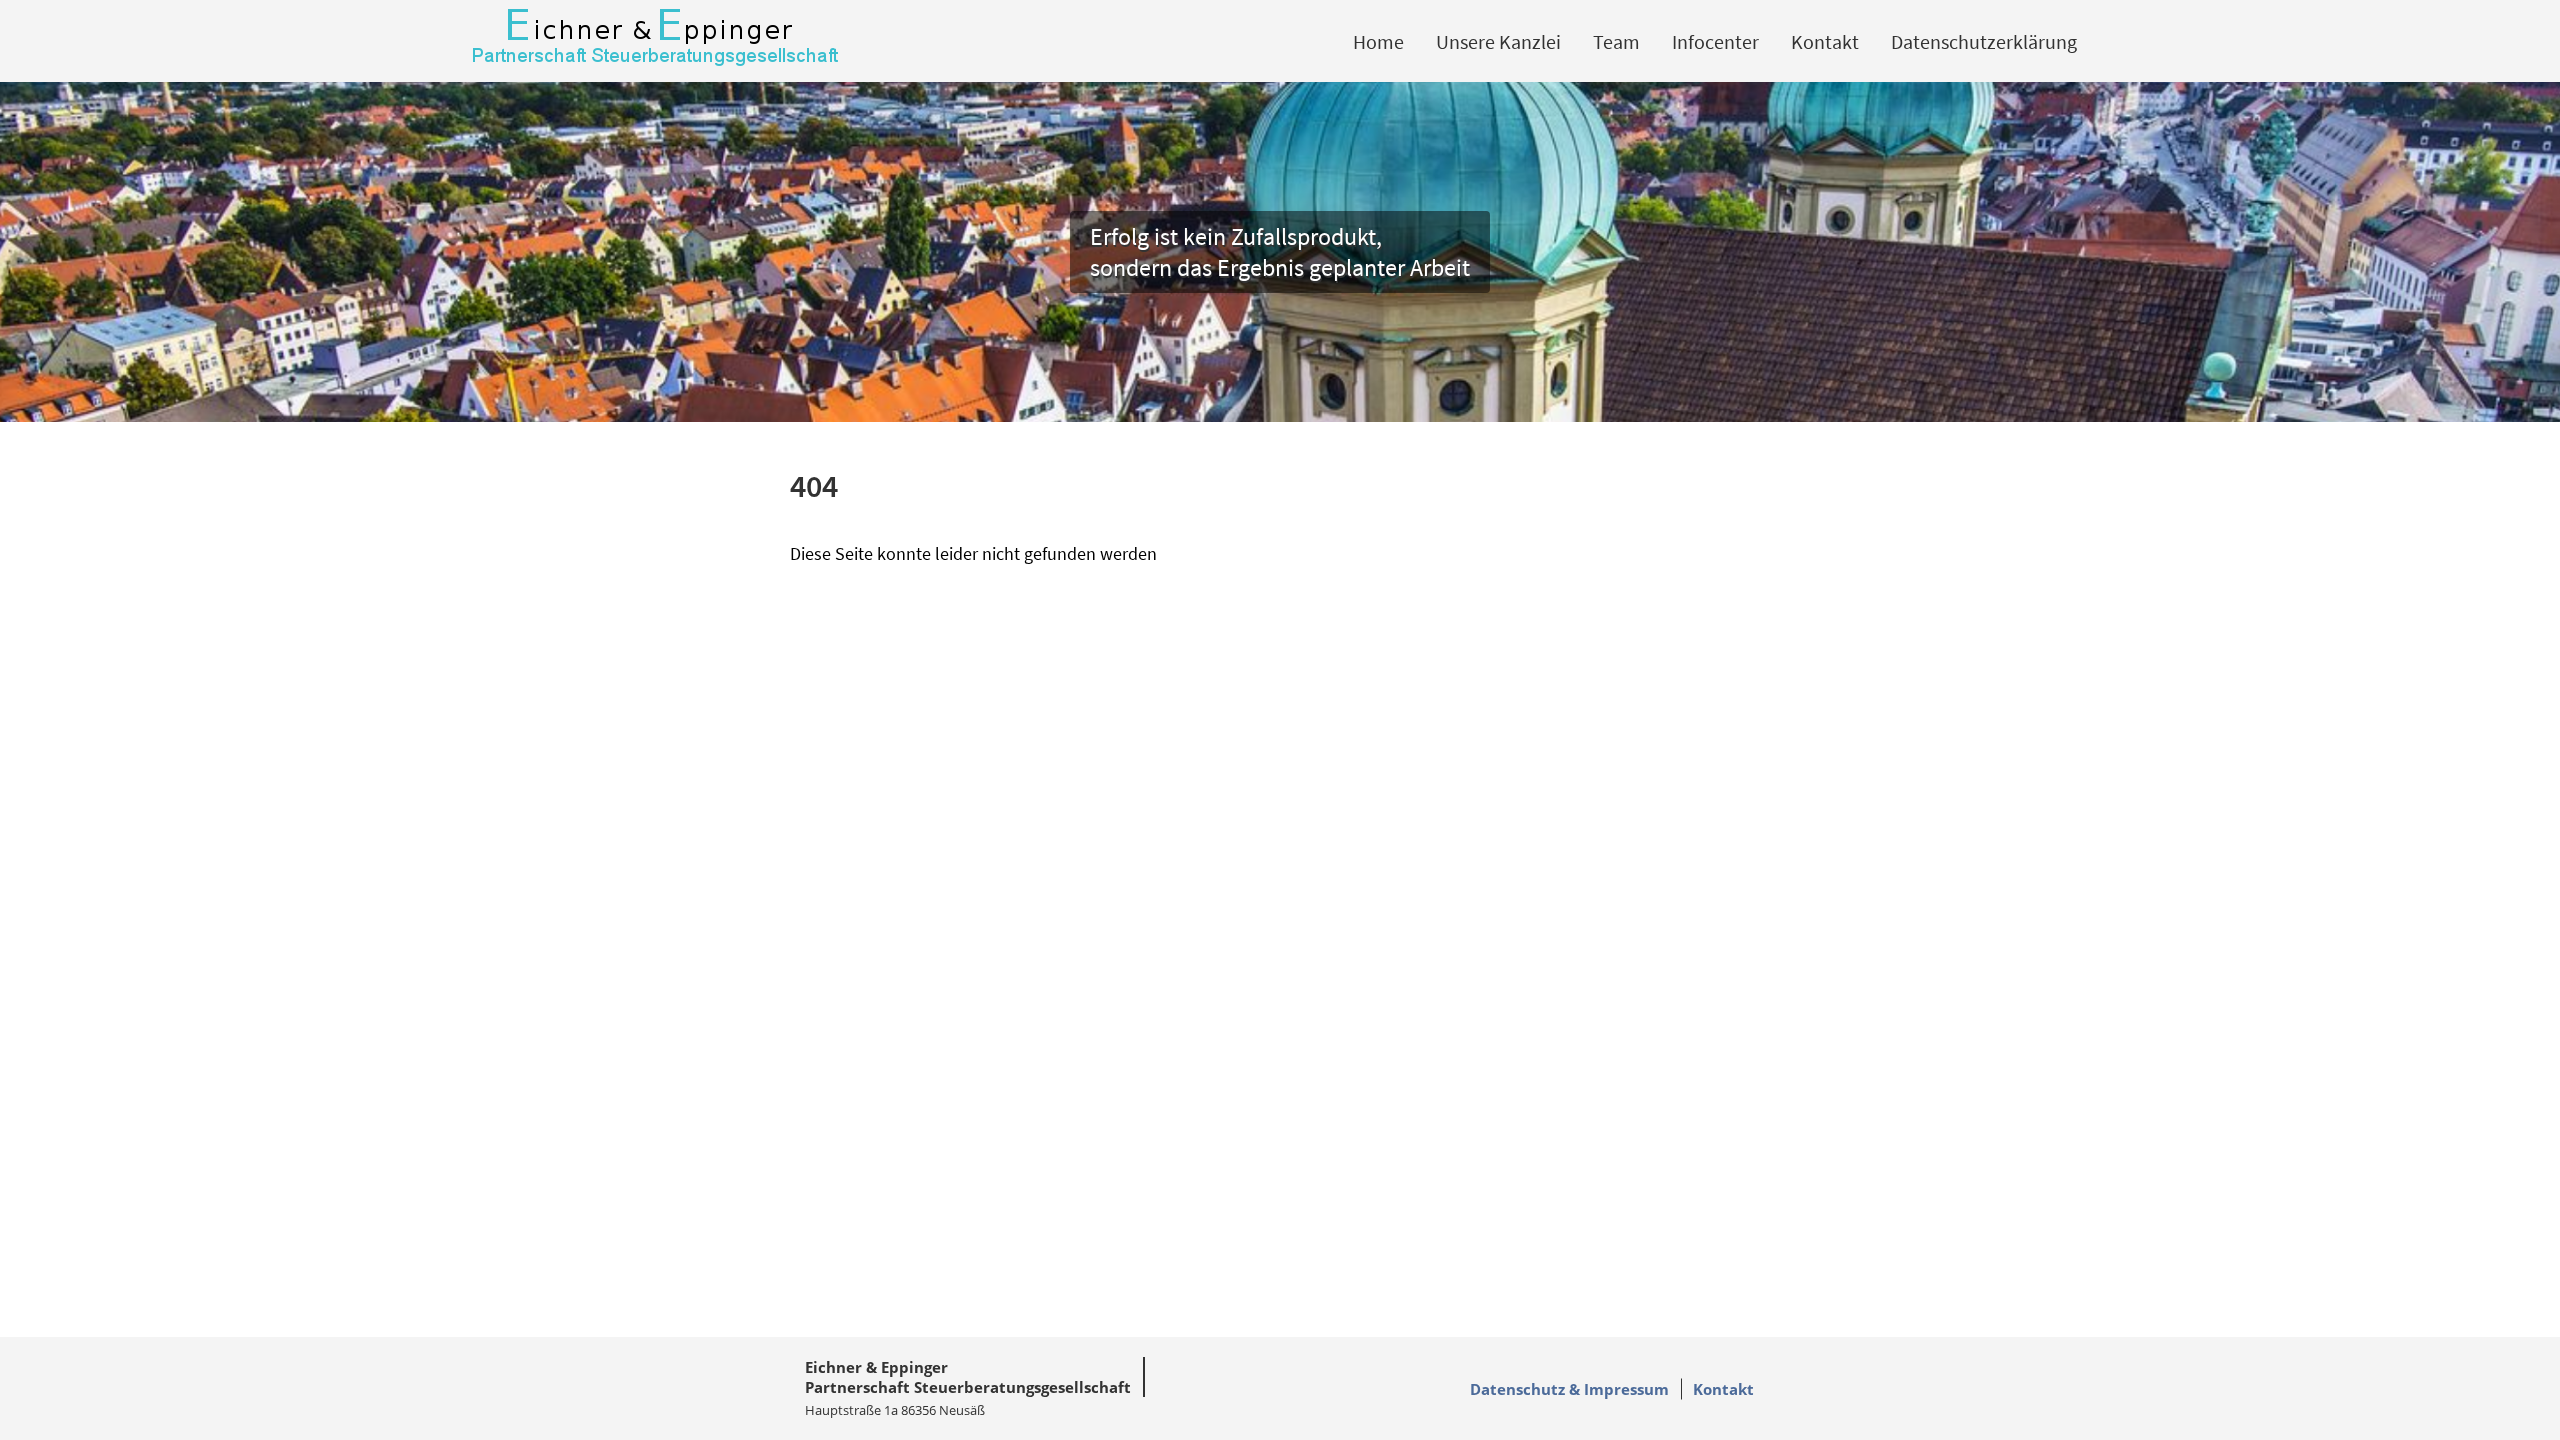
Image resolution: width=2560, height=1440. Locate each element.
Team (1616, 41)
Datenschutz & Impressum (1569, 1389)
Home (1378, 41)
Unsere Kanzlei (1498, 41)
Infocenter (1715, 41)
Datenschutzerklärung (1984, 41)
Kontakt (1825, 41)
